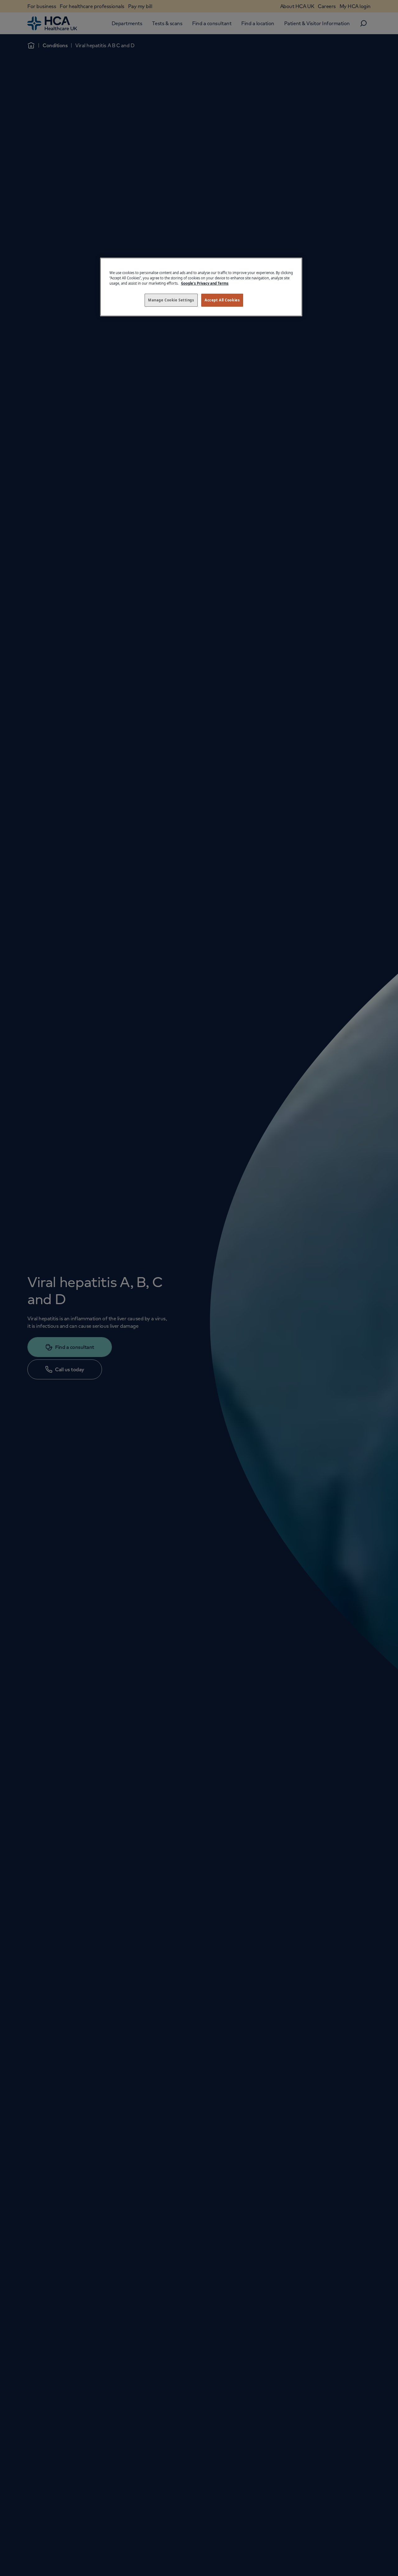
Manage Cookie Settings (171, 300)
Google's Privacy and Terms (205, 283)
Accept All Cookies (222, 300)
